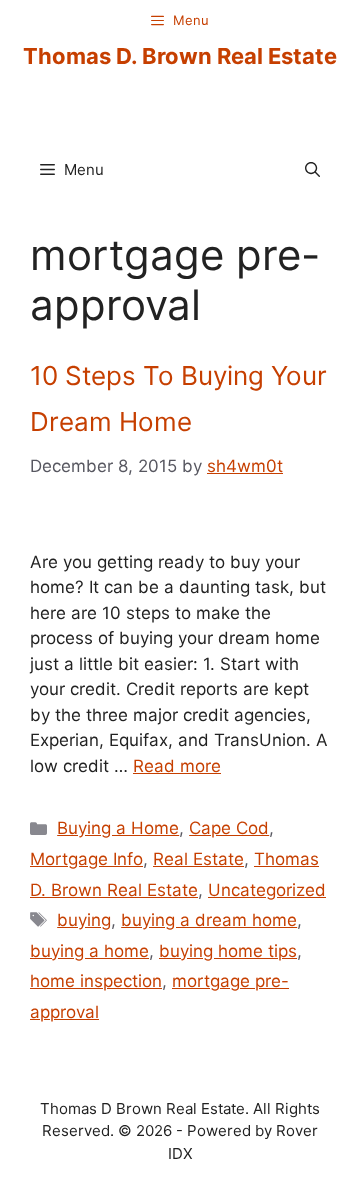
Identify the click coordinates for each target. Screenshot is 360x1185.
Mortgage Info (86, 859)
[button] (312, 170)
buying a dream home (209, 920)
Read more (177, 766)
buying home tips (228, 951)
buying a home (89, 951)
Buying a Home (118, 828)
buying (84, 920)
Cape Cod (229, 828)
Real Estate (198, 859)
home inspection (96, 981)
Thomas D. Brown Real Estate (180, 56)
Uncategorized (267, 890)
